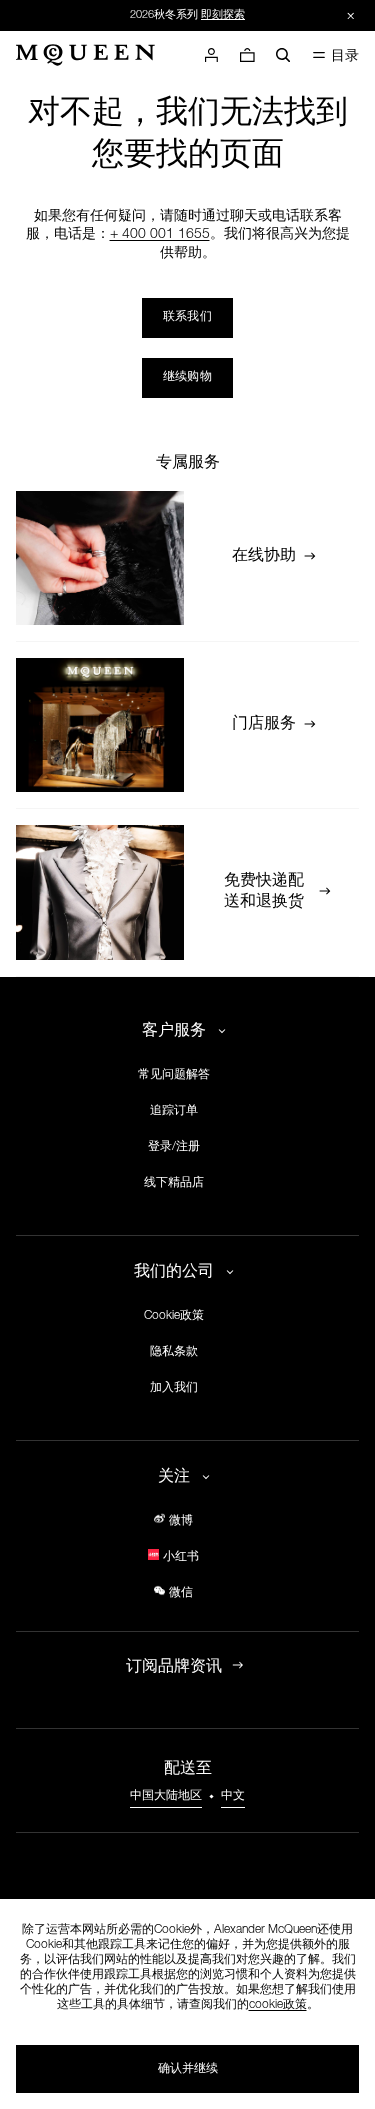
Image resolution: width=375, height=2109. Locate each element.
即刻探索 (223, 15)
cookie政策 (278, 2005)
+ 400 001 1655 (160, 235)
